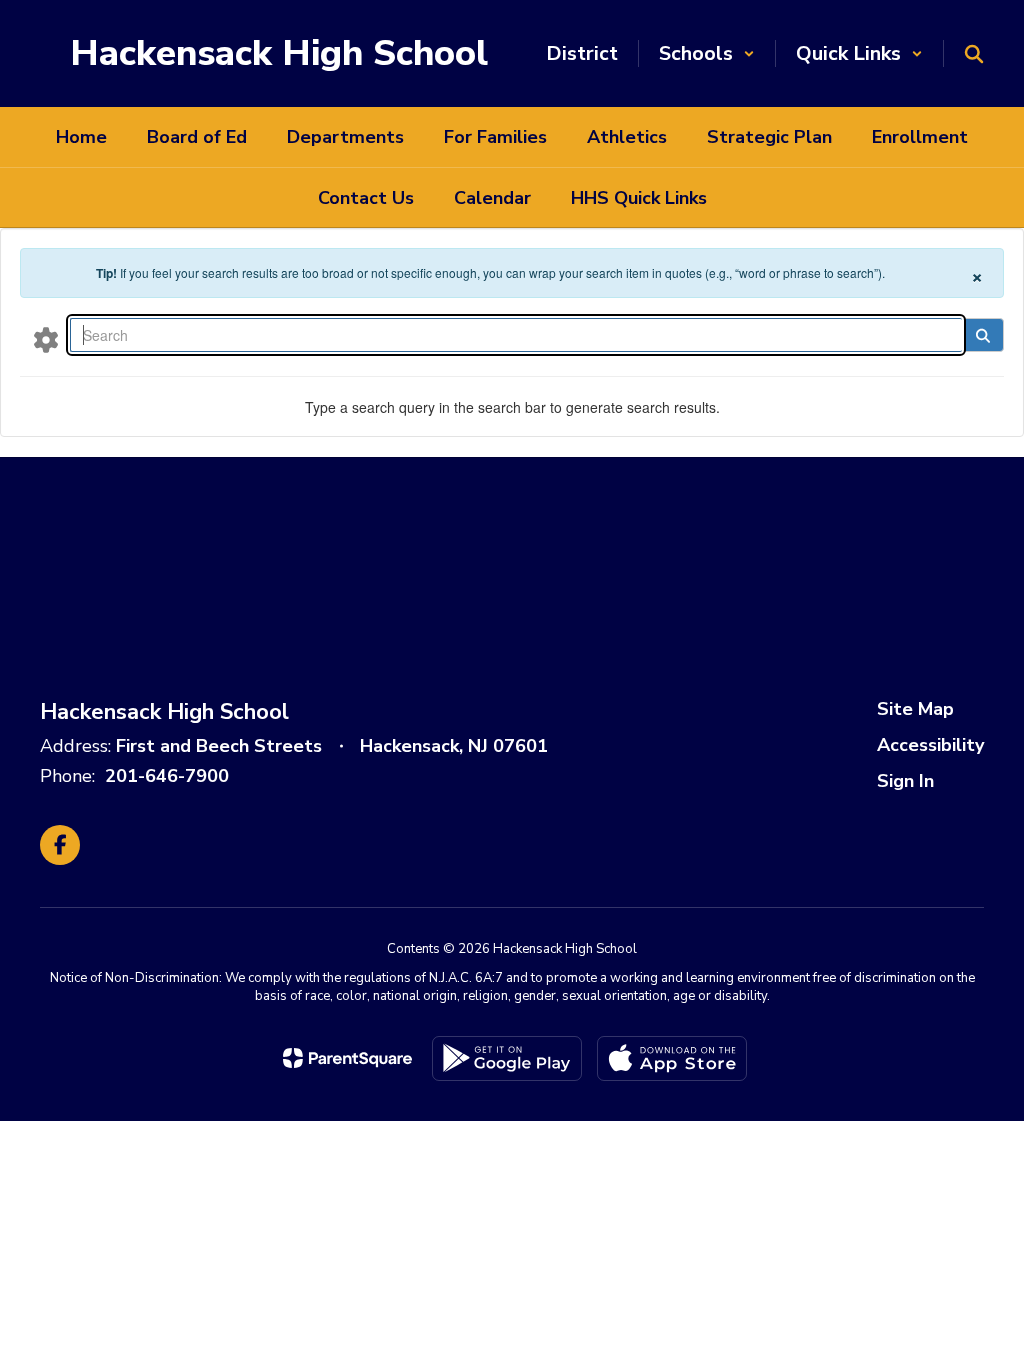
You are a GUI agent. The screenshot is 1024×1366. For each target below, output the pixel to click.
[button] (707, 53)
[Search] (982, 335)
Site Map (915, 709)
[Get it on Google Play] (507, 1058)
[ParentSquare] (347, 1058)
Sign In (905, 781)
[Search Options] (46, 339)
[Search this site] (974, 54)
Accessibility (930, 745)
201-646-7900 (167, 776)
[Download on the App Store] (672, 1058)
